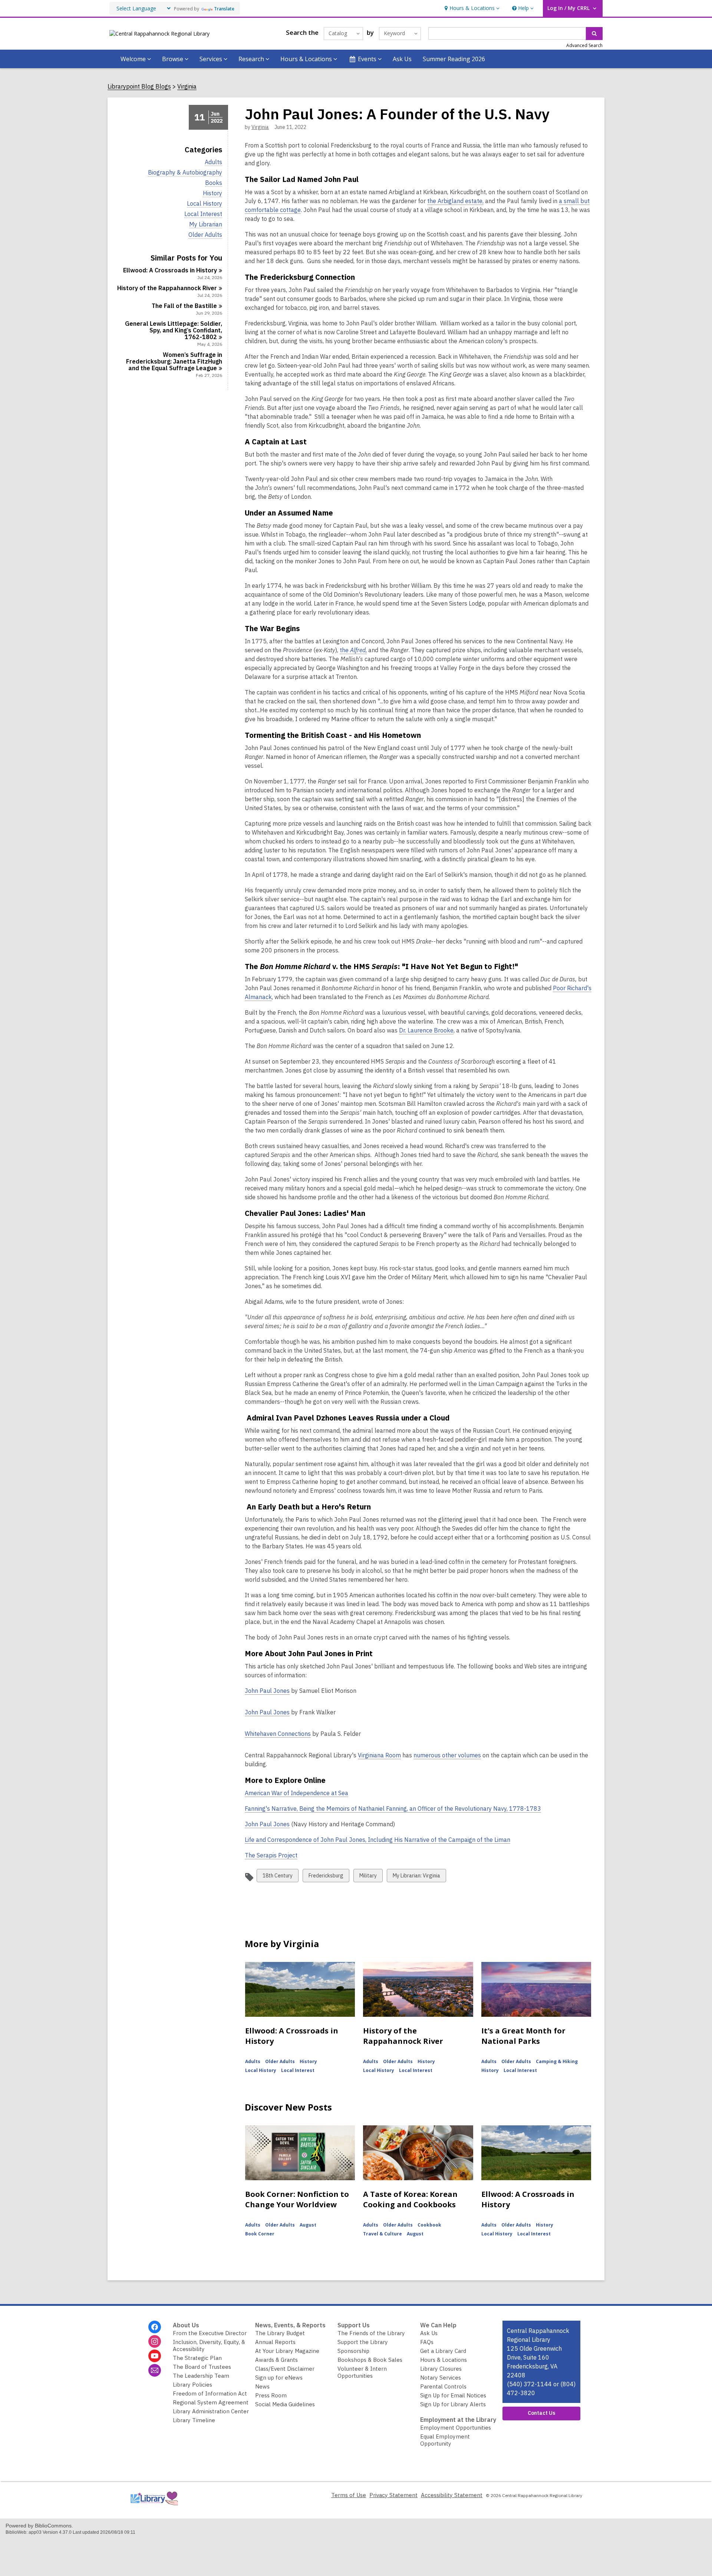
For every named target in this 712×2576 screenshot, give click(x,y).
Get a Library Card (443, 2351)
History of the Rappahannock (167, 288)
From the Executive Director (210, 2333)
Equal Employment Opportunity (445, 2440)
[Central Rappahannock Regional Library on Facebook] (155, 2327)
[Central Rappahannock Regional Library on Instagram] (155, 2341)
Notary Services (441, 2378)
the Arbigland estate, (455, 201)
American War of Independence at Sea (296, 1793)
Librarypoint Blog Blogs (139, 87)
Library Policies (192, 2385)
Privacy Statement (393, 2495)
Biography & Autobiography (185, 173)
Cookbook (429, 2225)
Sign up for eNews (279, 2378)
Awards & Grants (276, 2360)
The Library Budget (280, 2333)
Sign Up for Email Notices (453, 2395)
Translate (224, 9)
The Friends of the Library (371, 2333)
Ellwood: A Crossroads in (170, 270)
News (262, 2386)
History (212, 193)
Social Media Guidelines (285, 2404)
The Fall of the (184, 306)
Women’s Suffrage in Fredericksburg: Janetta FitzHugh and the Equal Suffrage (174, 361)
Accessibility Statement (452, 2495)
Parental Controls (443, 2386)
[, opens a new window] (154, 2507)
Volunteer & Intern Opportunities (362, 2372)
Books (214, 183)
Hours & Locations (444, 2360)
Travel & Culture (383, 2234)
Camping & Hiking (557, 2061)
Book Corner (260, 2234)
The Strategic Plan (197, 2358)
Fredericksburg (326, 1877)
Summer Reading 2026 (454, 59)
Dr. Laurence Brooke (426, 1030)
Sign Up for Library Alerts (453, 2404)
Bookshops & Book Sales (370, 2360)
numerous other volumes (447, 1755)
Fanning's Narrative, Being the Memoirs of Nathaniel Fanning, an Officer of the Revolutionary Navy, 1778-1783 (393, 1809)
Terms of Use (349, 2495)
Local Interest (203, 214)
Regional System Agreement (211, 2402)
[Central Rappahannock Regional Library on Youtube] (155, 2356)
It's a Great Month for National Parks (523, 2036)
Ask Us (402, 59)
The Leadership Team (201, 2376)
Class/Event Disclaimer (285, 2369)
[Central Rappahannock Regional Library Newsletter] (155, 2370)
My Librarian (206, 224)
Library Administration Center (211, 2411)
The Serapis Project (271, 1855)
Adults (213, 162)
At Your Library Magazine (287, 2351)
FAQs (427, 2342)
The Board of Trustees (202, 2367)
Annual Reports (275, 2342)
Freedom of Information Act (210, 2393)
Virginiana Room (379, 1755)
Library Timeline (194, 2420)
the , (353, 650)
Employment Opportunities (456, 2428)
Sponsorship (353, 2351)
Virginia (187, 87)
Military (368, 1877)
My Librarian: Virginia (416, 1877)
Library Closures (441, 2369)
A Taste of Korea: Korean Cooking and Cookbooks (410, 2199)
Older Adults (205, 235)
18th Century (277, 1877)
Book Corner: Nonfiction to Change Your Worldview (297, 2199)
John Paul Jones (267, 1691)
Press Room (271, 2395)
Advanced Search (584, 45)
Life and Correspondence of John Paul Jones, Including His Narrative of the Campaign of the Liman (378, 1840)
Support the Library (363, 2342)
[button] (471, 8)
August (308, 2225)
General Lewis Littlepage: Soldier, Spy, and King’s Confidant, (174, 330)
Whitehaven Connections (278, 1734)
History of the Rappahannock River (403, 2036)
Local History (205, 204)
